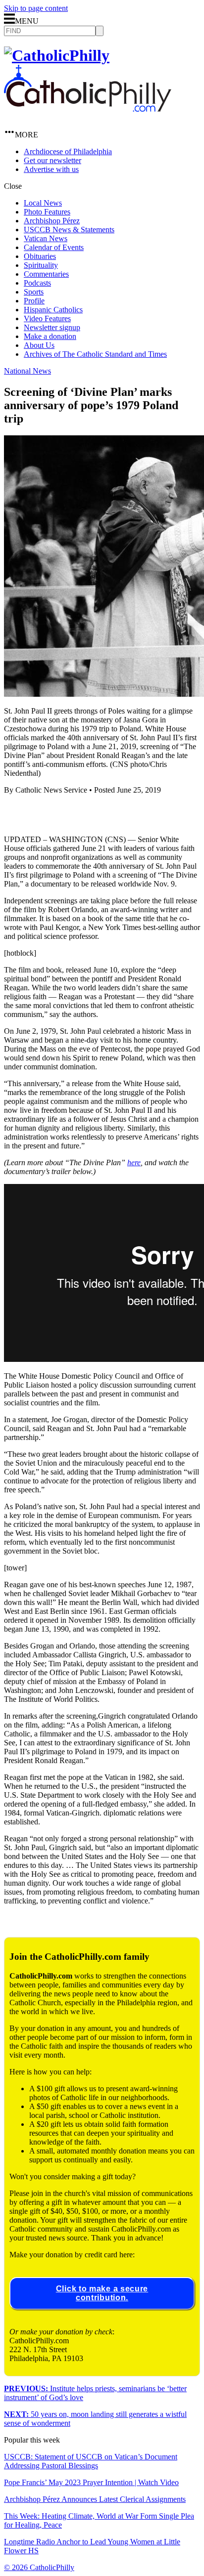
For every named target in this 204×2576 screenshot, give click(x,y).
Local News (43, 203)
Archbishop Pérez (52, 221)
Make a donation (50, 336)
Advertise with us (51, 169)
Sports (34, 292)
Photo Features (47, 212)
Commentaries (46, 274)
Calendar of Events (54, 247)
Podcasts (37, 283)
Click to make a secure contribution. (102, 2293)
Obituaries (40, 256)
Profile (34, 301)
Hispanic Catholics (53, 310)
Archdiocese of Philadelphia (68, 151)
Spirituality (41, 265)
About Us (39, 345)
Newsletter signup (52, 327)
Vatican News (46, 238)
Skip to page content (36, 8)
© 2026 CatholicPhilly (39, 2567)
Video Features (47, 318)
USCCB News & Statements (69, 230)
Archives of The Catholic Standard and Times (95, 354)
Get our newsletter (52, 160)
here (134, 1162)
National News (27, 371)
